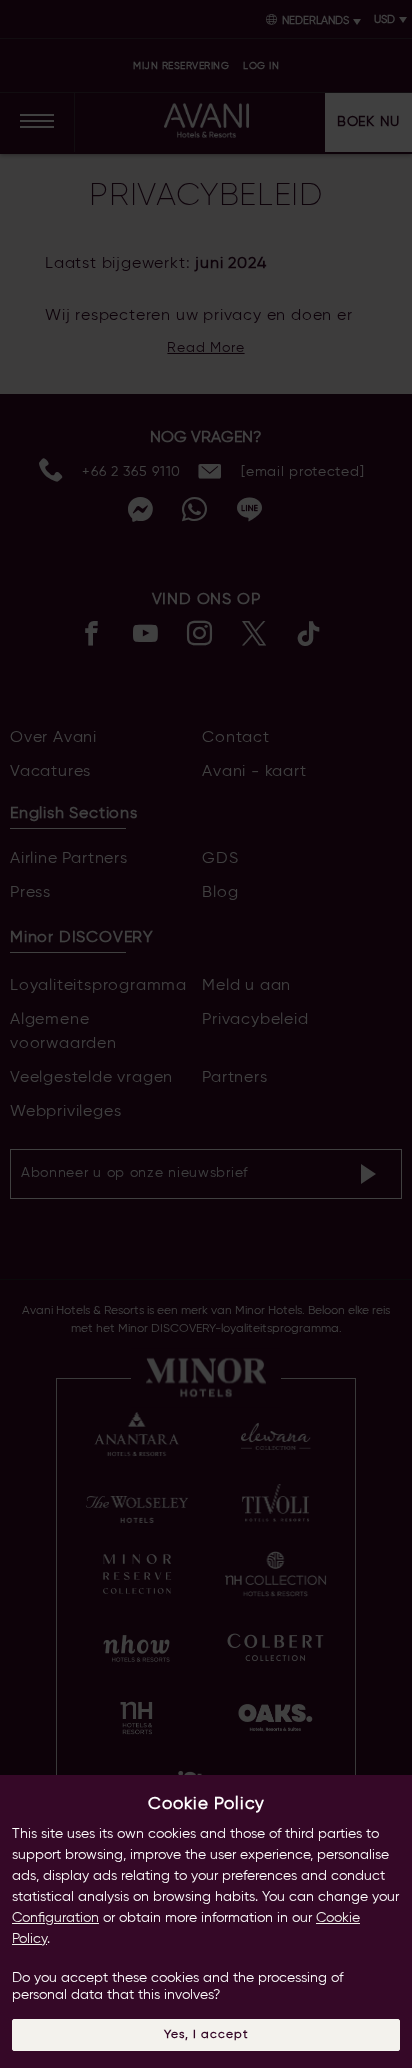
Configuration (55, 1918)
